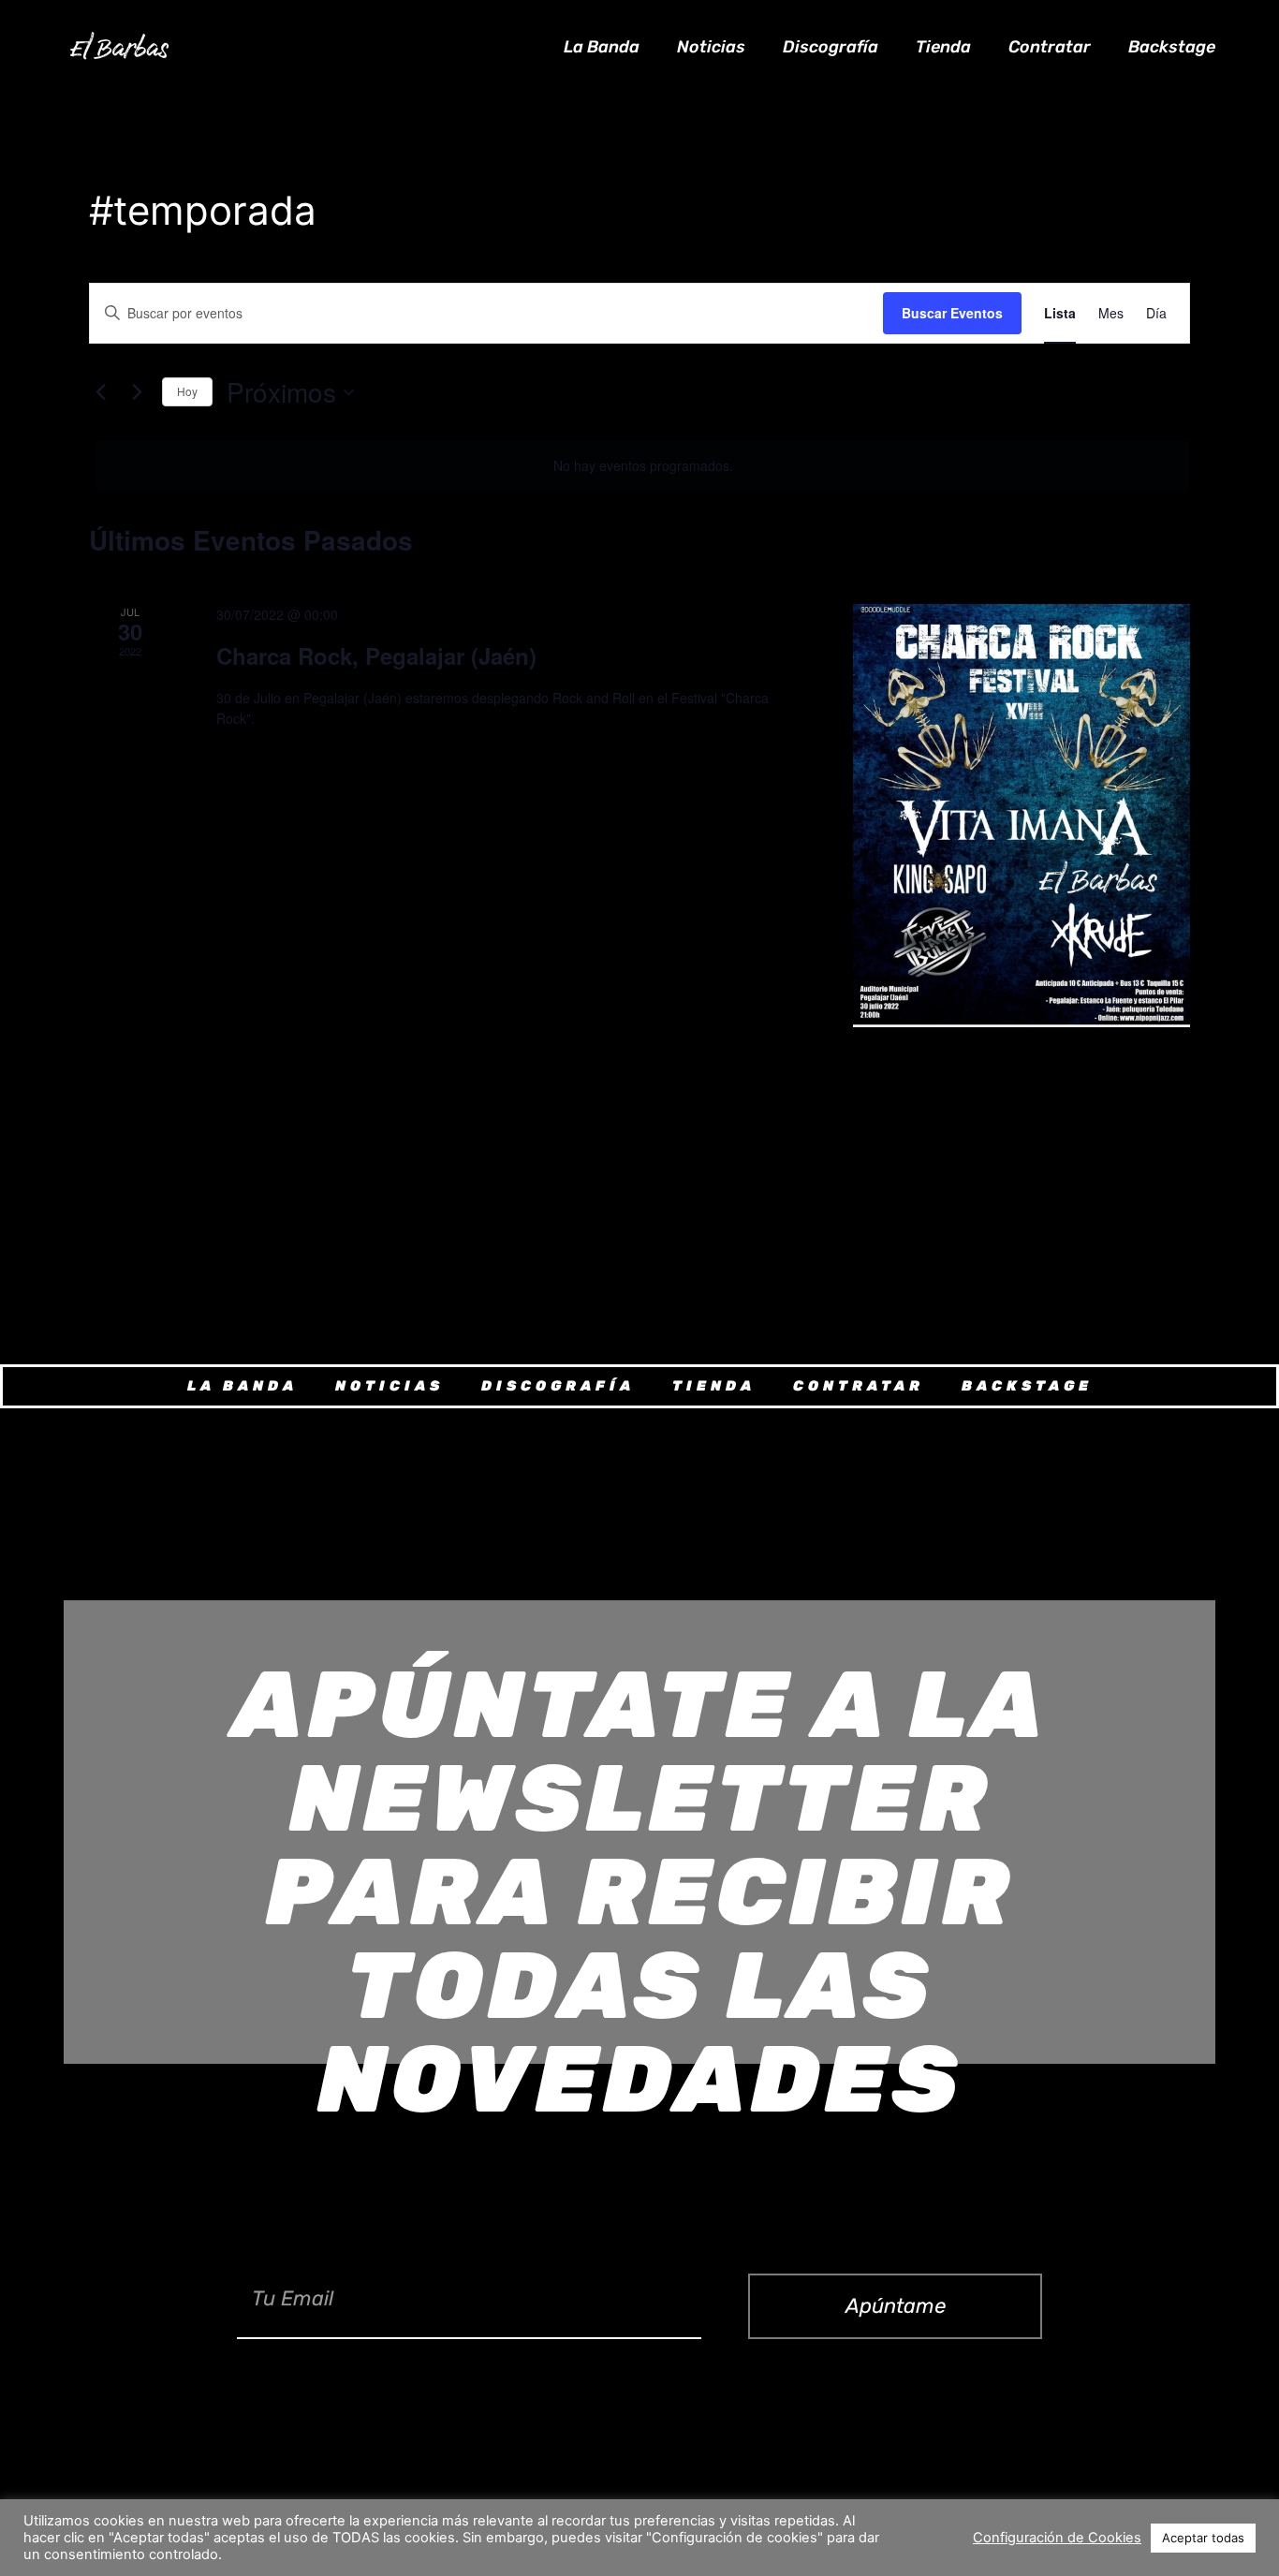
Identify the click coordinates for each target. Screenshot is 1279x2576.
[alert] (643, 466)
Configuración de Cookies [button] (1057, 2538)
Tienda (943, 47)
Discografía (831, 47)
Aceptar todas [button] (1203, 2538)
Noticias (711, 47)
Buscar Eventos (952, 313)
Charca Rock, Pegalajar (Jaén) (376, 655)
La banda (602, 47)
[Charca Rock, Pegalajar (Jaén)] (1022, 816)
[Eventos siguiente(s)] (137, 392)
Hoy (187, 391)
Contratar (1050, 47)
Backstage (1172, 47)
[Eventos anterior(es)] (100, 392)
